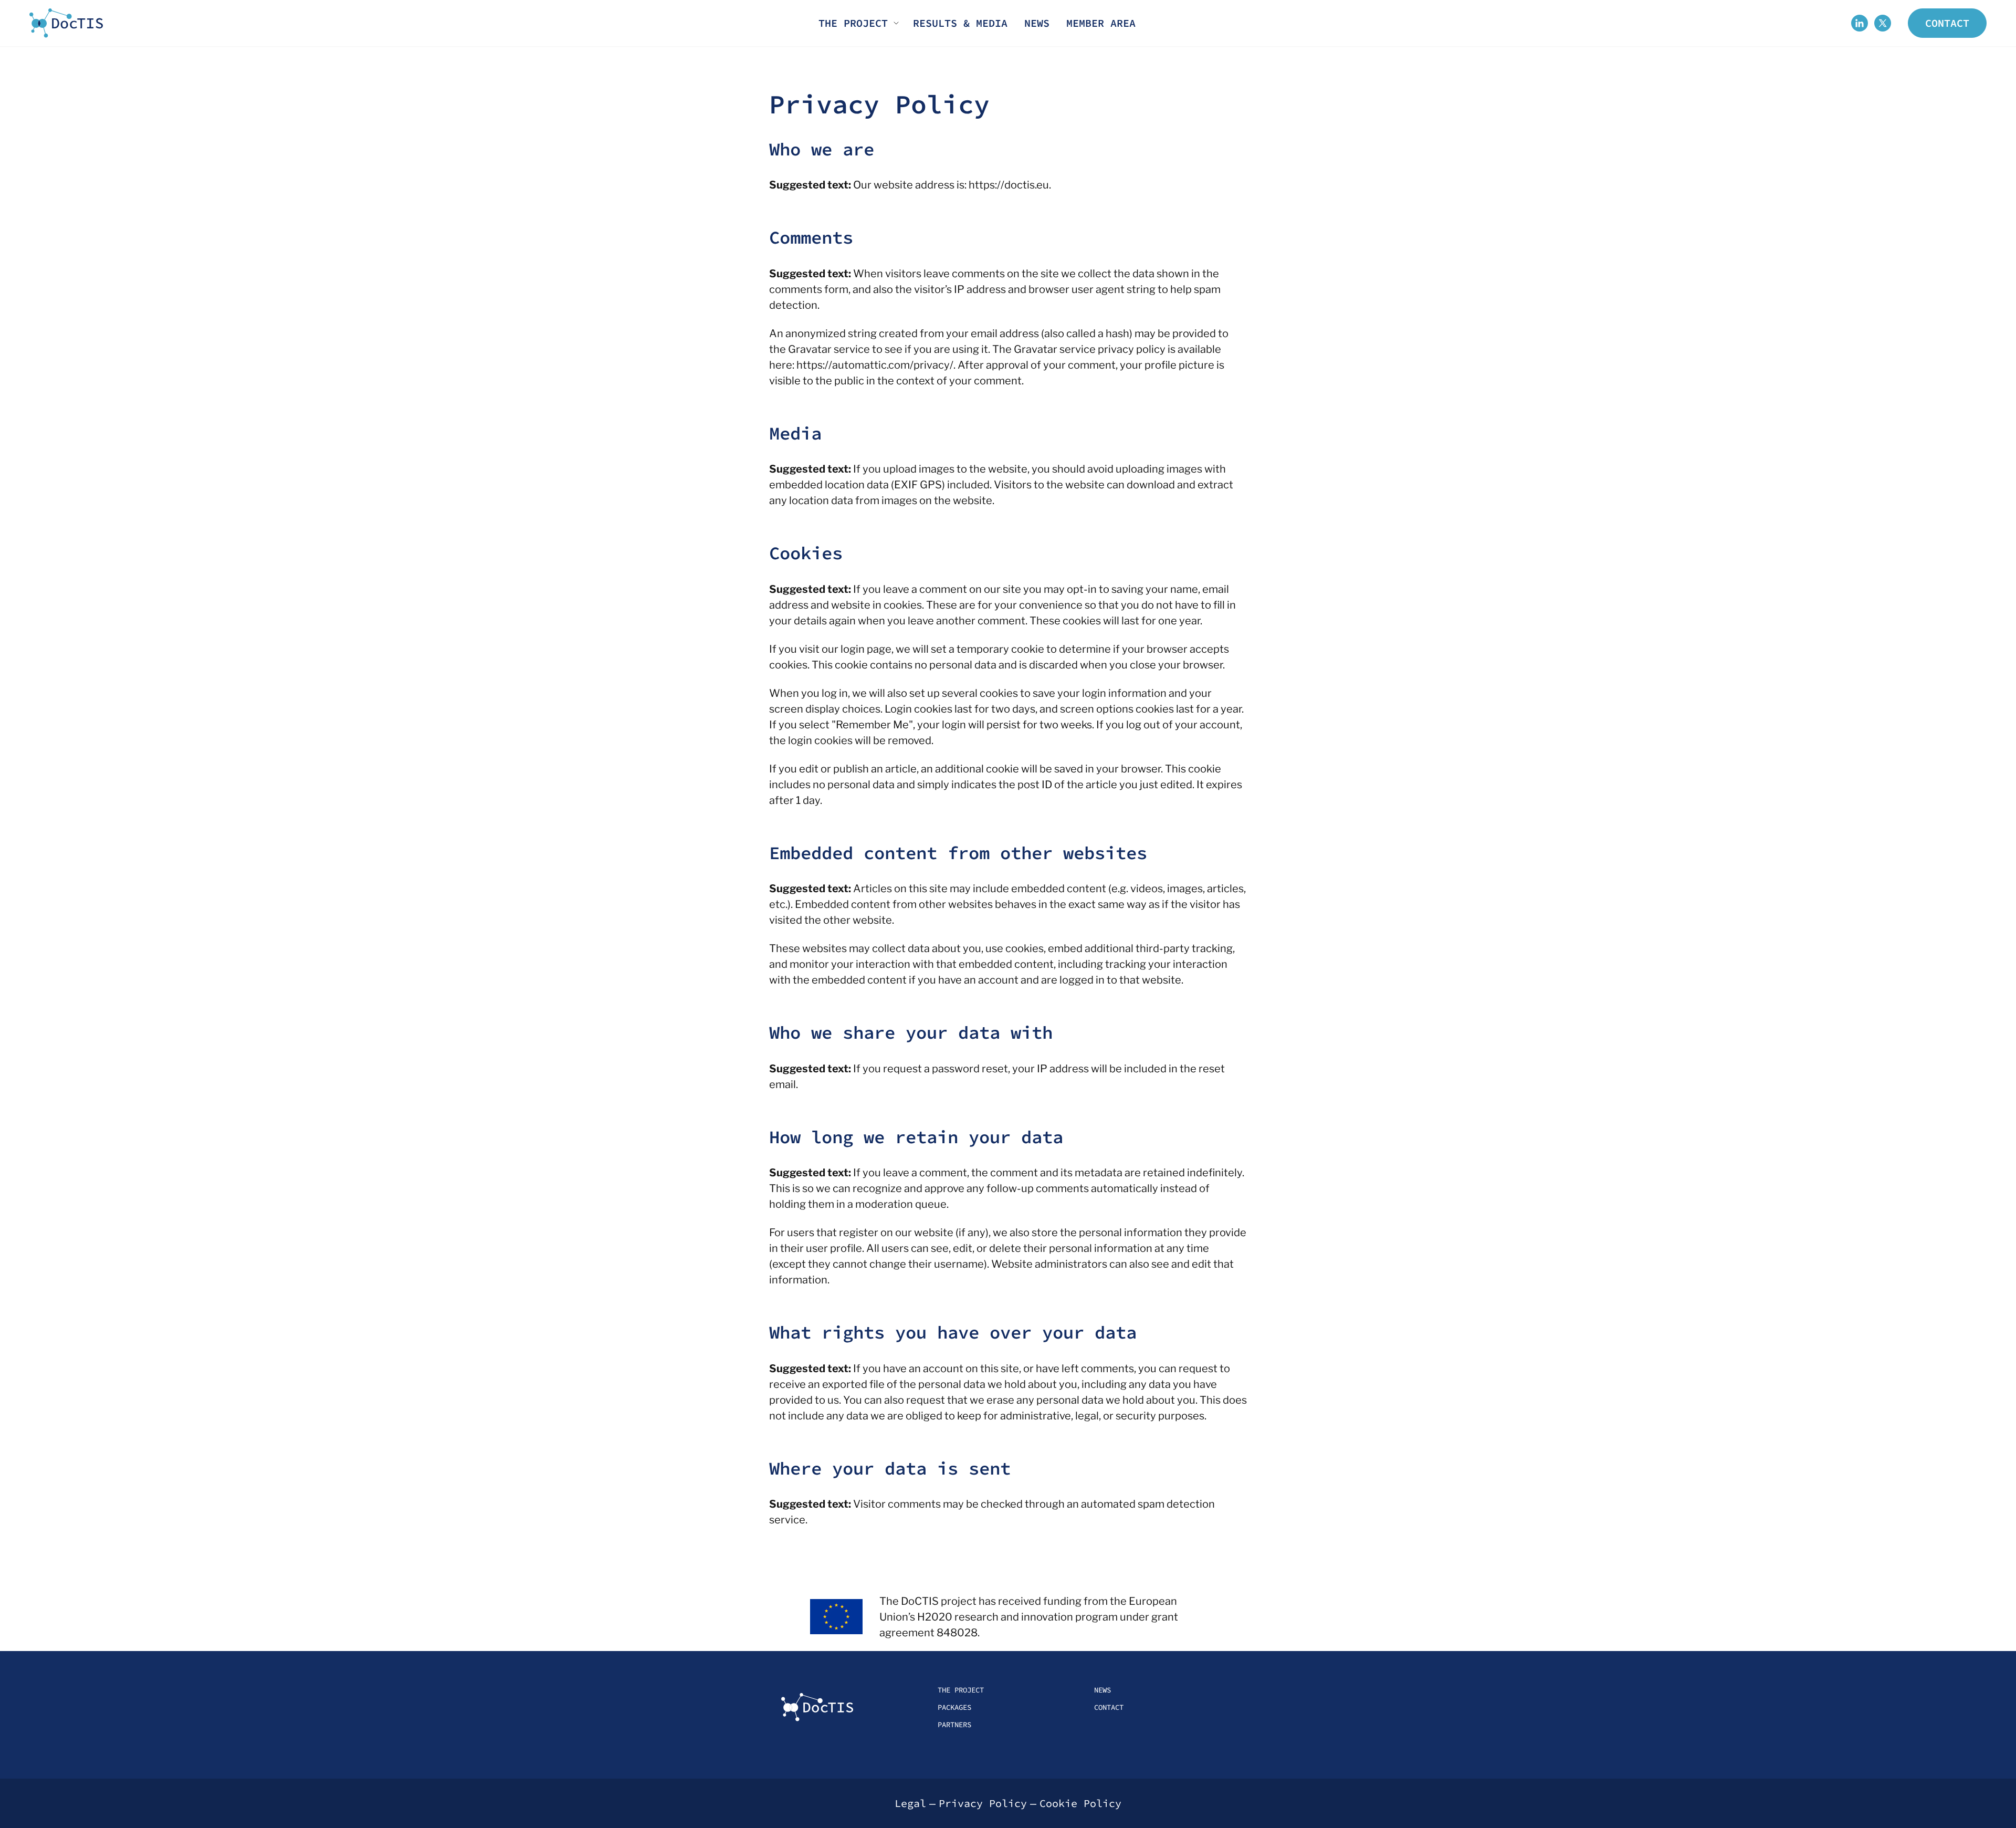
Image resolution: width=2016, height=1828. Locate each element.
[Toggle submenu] (896, 23)
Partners (954, 1725)
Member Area (1101, 23)
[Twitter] (1883, 23)
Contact (1947, 23)
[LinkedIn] (1860, 23)
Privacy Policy (983, 1803)
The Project (853, 23)
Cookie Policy (1080, 1803)
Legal (910, 1803)
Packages (954, 1707)
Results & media (960, 23)
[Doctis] (66, 23)
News (1037, 23)
